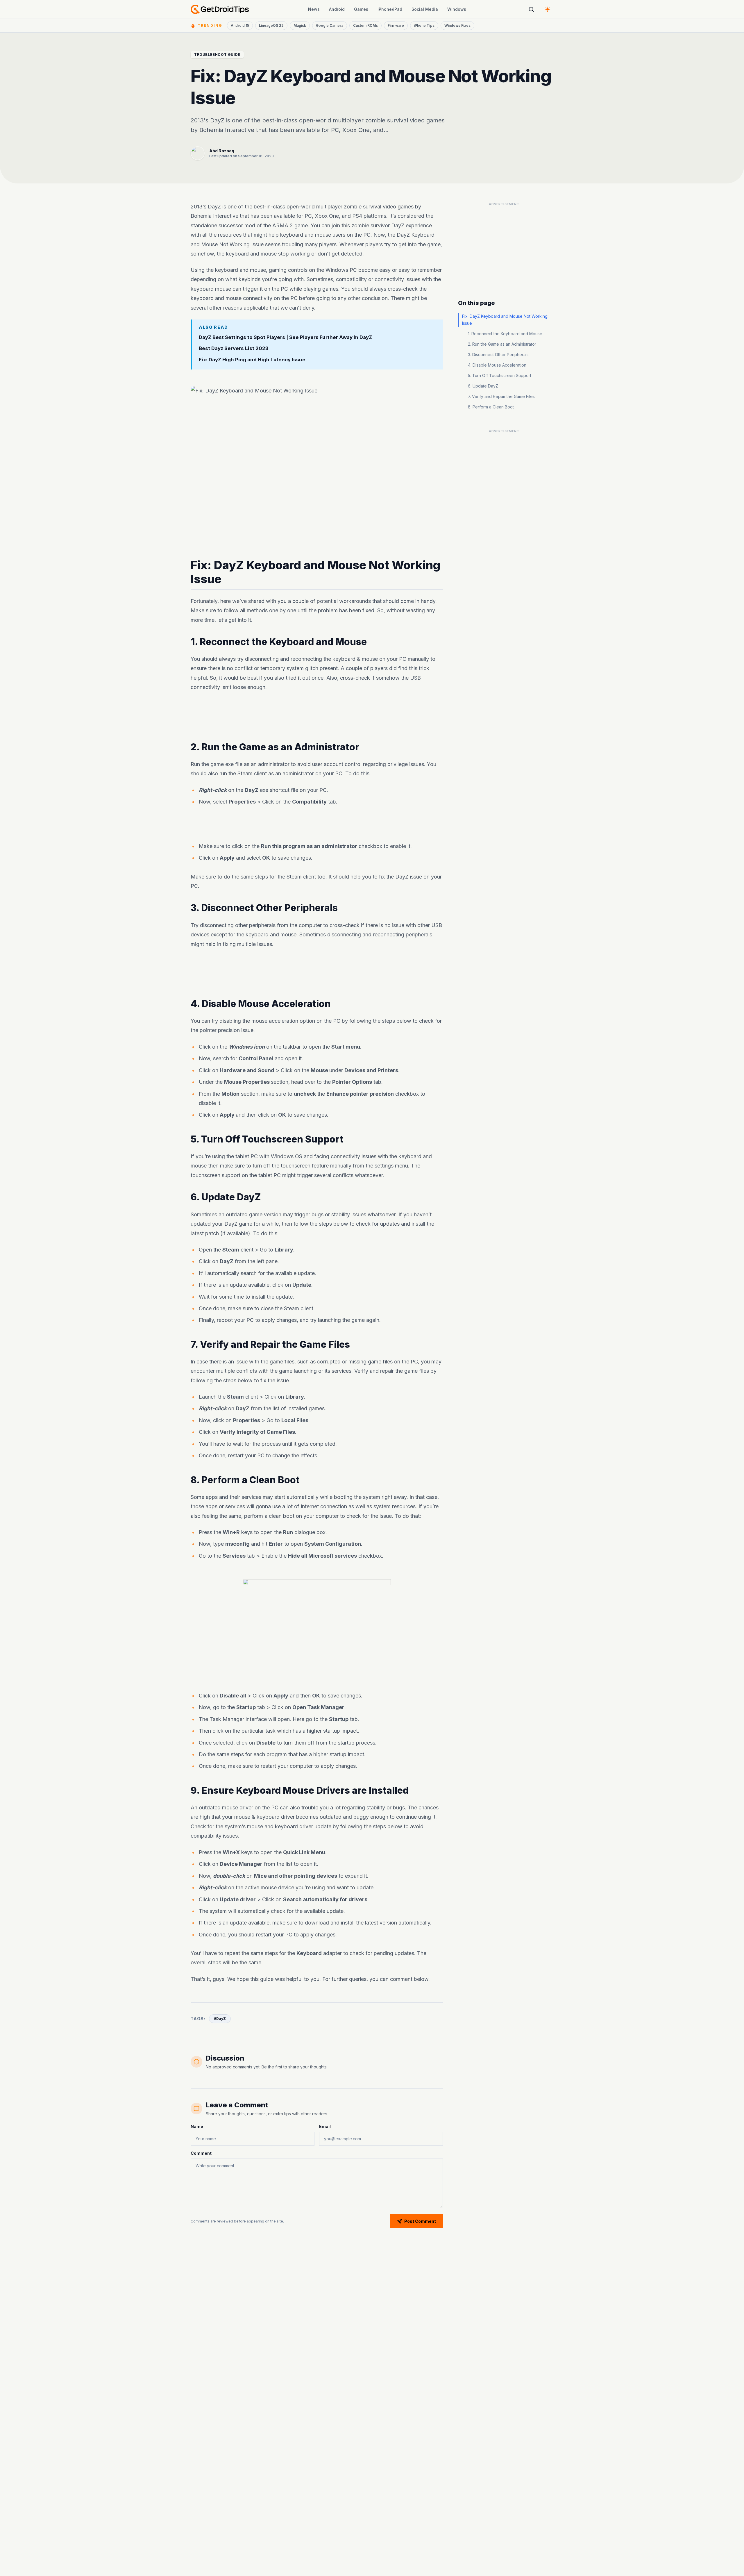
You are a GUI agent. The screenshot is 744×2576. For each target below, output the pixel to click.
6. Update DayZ (483, 386)
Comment (201, 2153)
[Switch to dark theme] (548, 9)
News (314, 9)
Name (197, 2126)
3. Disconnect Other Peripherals (498, 355)
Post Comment (420, 2221)
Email (325, 2126)
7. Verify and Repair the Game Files (501, 396)
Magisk (300, 25)
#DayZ (220, 2019)
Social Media (425, 9)
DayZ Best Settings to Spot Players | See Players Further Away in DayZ (285, 337)
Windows (457, 9)
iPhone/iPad (390, 9)
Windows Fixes (457, 25)
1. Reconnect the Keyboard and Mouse (505, 334)
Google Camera (330, 25)
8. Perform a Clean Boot (491, 407)
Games (361, 9)
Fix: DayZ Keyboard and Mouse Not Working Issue (505, 320)
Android (337, 9)
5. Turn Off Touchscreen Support (500, 375)
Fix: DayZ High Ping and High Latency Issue (252, 360)
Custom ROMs (365, 25)
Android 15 (240, 25)
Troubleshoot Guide (217, 55)
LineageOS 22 (271, 25)
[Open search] (531, 9)
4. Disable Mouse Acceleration (497, 365)
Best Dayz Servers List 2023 (234, 349)
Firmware (396, 25)
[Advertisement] (317, 717)
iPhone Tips (424, 25)
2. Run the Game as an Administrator (502, 344)
